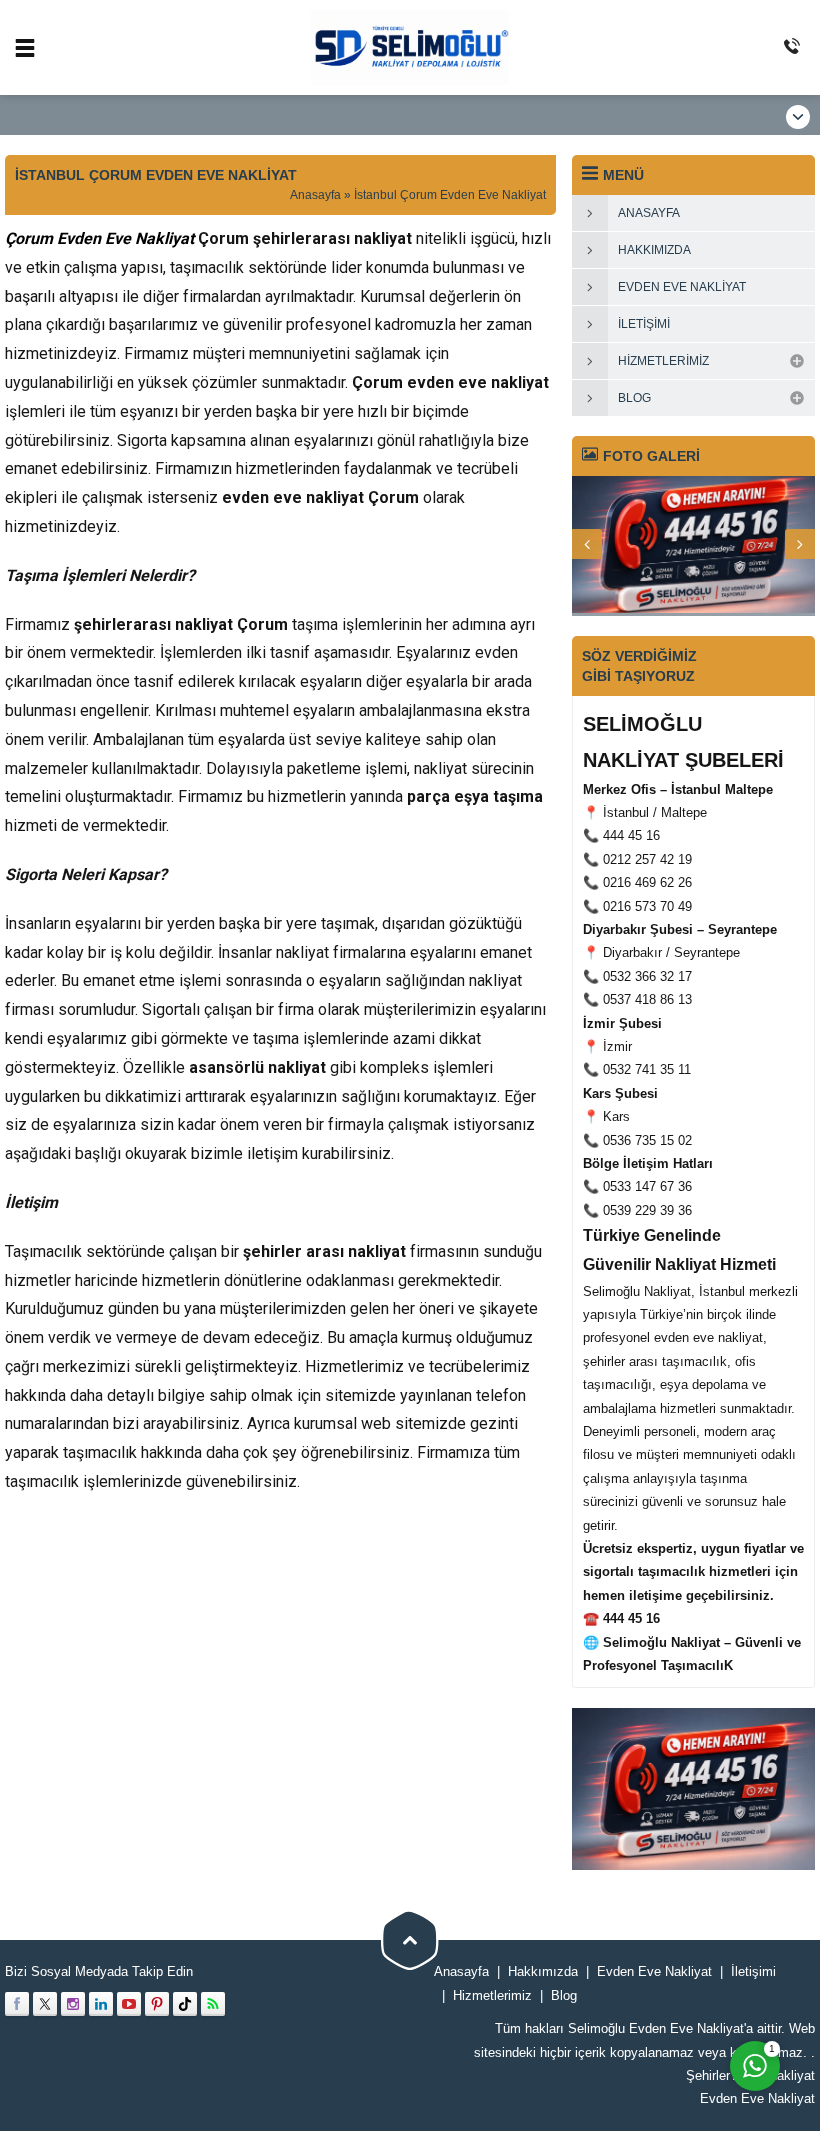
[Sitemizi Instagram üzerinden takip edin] (73, 2004)
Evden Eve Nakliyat (757, 2098)
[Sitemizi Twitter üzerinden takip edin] (45, 2004)
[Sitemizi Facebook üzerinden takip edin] (17, 2004)
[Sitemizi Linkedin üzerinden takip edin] (101, 2004)
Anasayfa (315, 195)
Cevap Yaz (630, 1926)
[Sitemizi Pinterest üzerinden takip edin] (157, 2004)
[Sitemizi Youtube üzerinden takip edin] (129, 2004)
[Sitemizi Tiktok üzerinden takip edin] (185, 2004)
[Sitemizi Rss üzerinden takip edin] (213, 2004)
